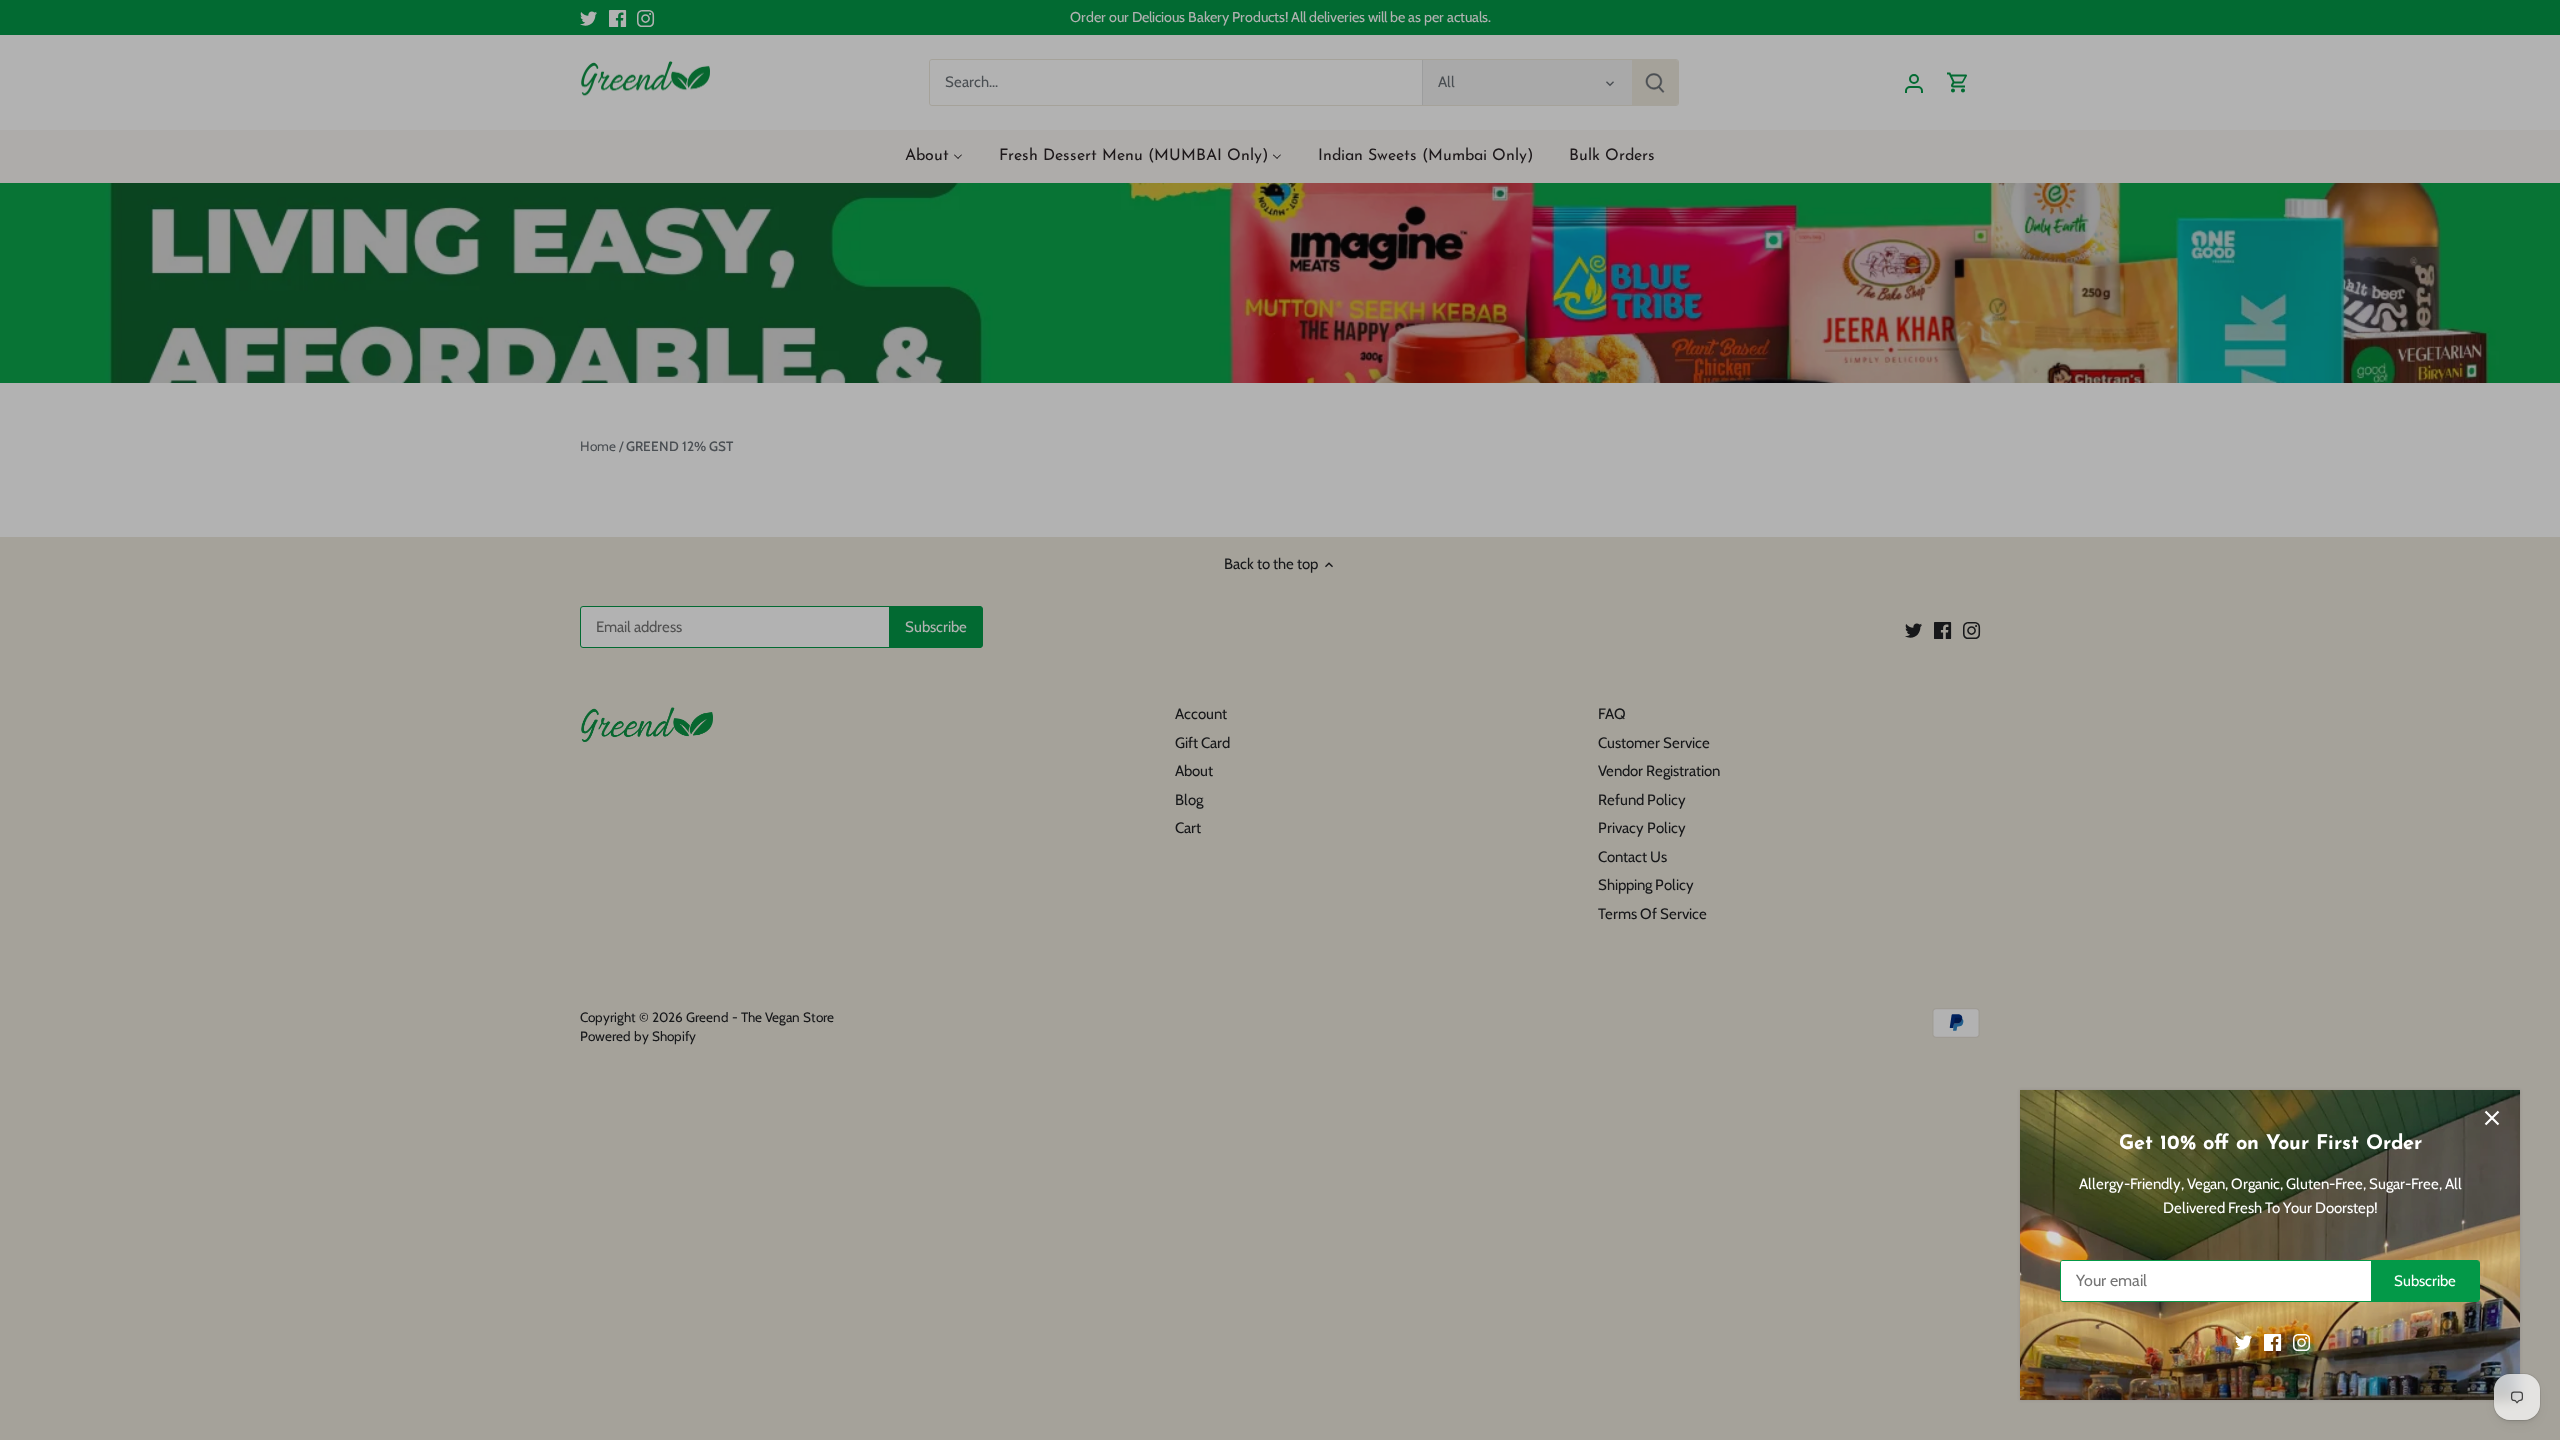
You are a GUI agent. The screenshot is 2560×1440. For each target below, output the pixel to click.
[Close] (2492, 1118)
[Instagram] (2301, 1342)
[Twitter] (2243, 1342)
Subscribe (2425, 1281)
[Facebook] (2272, 1342)
